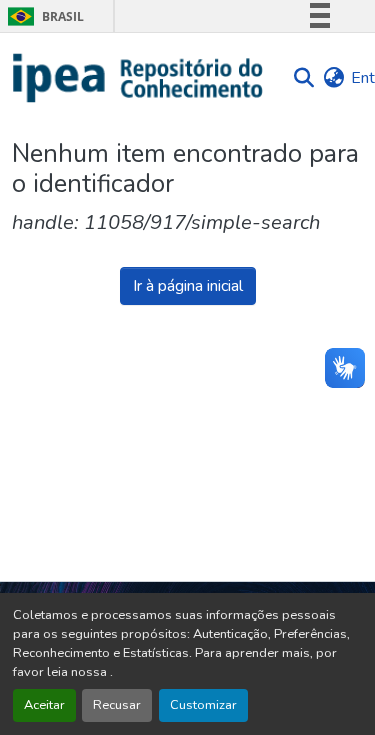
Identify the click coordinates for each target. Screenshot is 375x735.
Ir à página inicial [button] (188, 286)
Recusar (117, 705)
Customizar (203, 705)
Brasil (42, 16)
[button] (138, 78)
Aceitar (44, 705)
